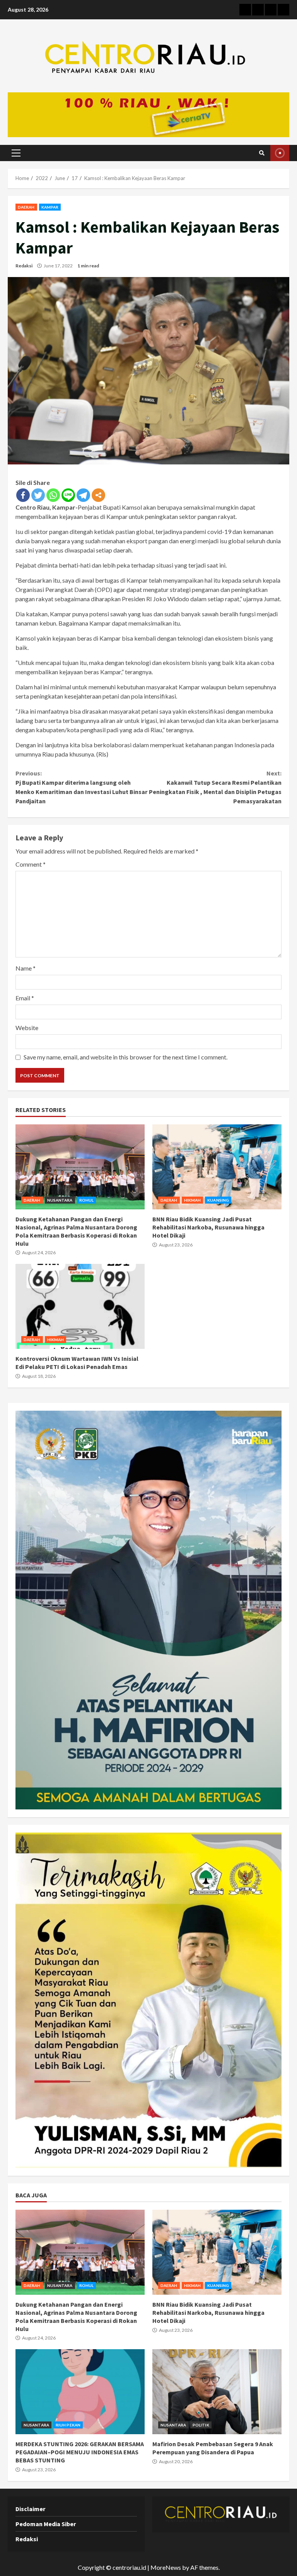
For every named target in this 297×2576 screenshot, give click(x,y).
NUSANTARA (60, 1200)
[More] (98, 495)
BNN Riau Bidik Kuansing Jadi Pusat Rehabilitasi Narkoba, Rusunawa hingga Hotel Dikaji (217, 1167)
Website (27, 1028)
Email (25, 998)
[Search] (262, 153)
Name (26, 968)
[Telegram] (83, 495)
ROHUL (87, 1200)
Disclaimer (30, 2509)
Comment (31, 864)
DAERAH (26, 207)
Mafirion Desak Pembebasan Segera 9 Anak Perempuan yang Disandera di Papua (217, 2392)
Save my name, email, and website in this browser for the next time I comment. (125, 1057)
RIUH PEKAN (68, 2425)
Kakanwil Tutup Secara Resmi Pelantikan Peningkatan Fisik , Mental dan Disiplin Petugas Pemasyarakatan (215, 787)
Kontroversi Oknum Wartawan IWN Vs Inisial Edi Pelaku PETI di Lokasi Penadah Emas (80, 1306)
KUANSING (218, 1200)
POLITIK (201, 2425)
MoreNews (166, 2567)
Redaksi (24, 266)
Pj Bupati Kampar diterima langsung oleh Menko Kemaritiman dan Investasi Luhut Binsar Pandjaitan (81, 787)
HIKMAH (193, 1200)
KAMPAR (50, 207)
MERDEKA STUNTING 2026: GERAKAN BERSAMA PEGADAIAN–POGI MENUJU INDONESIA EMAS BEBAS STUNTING (80, 2392)
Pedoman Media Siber (46, 2524)
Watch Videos (280, 153)
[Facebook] (23, 495)
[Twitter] (38, 495)
